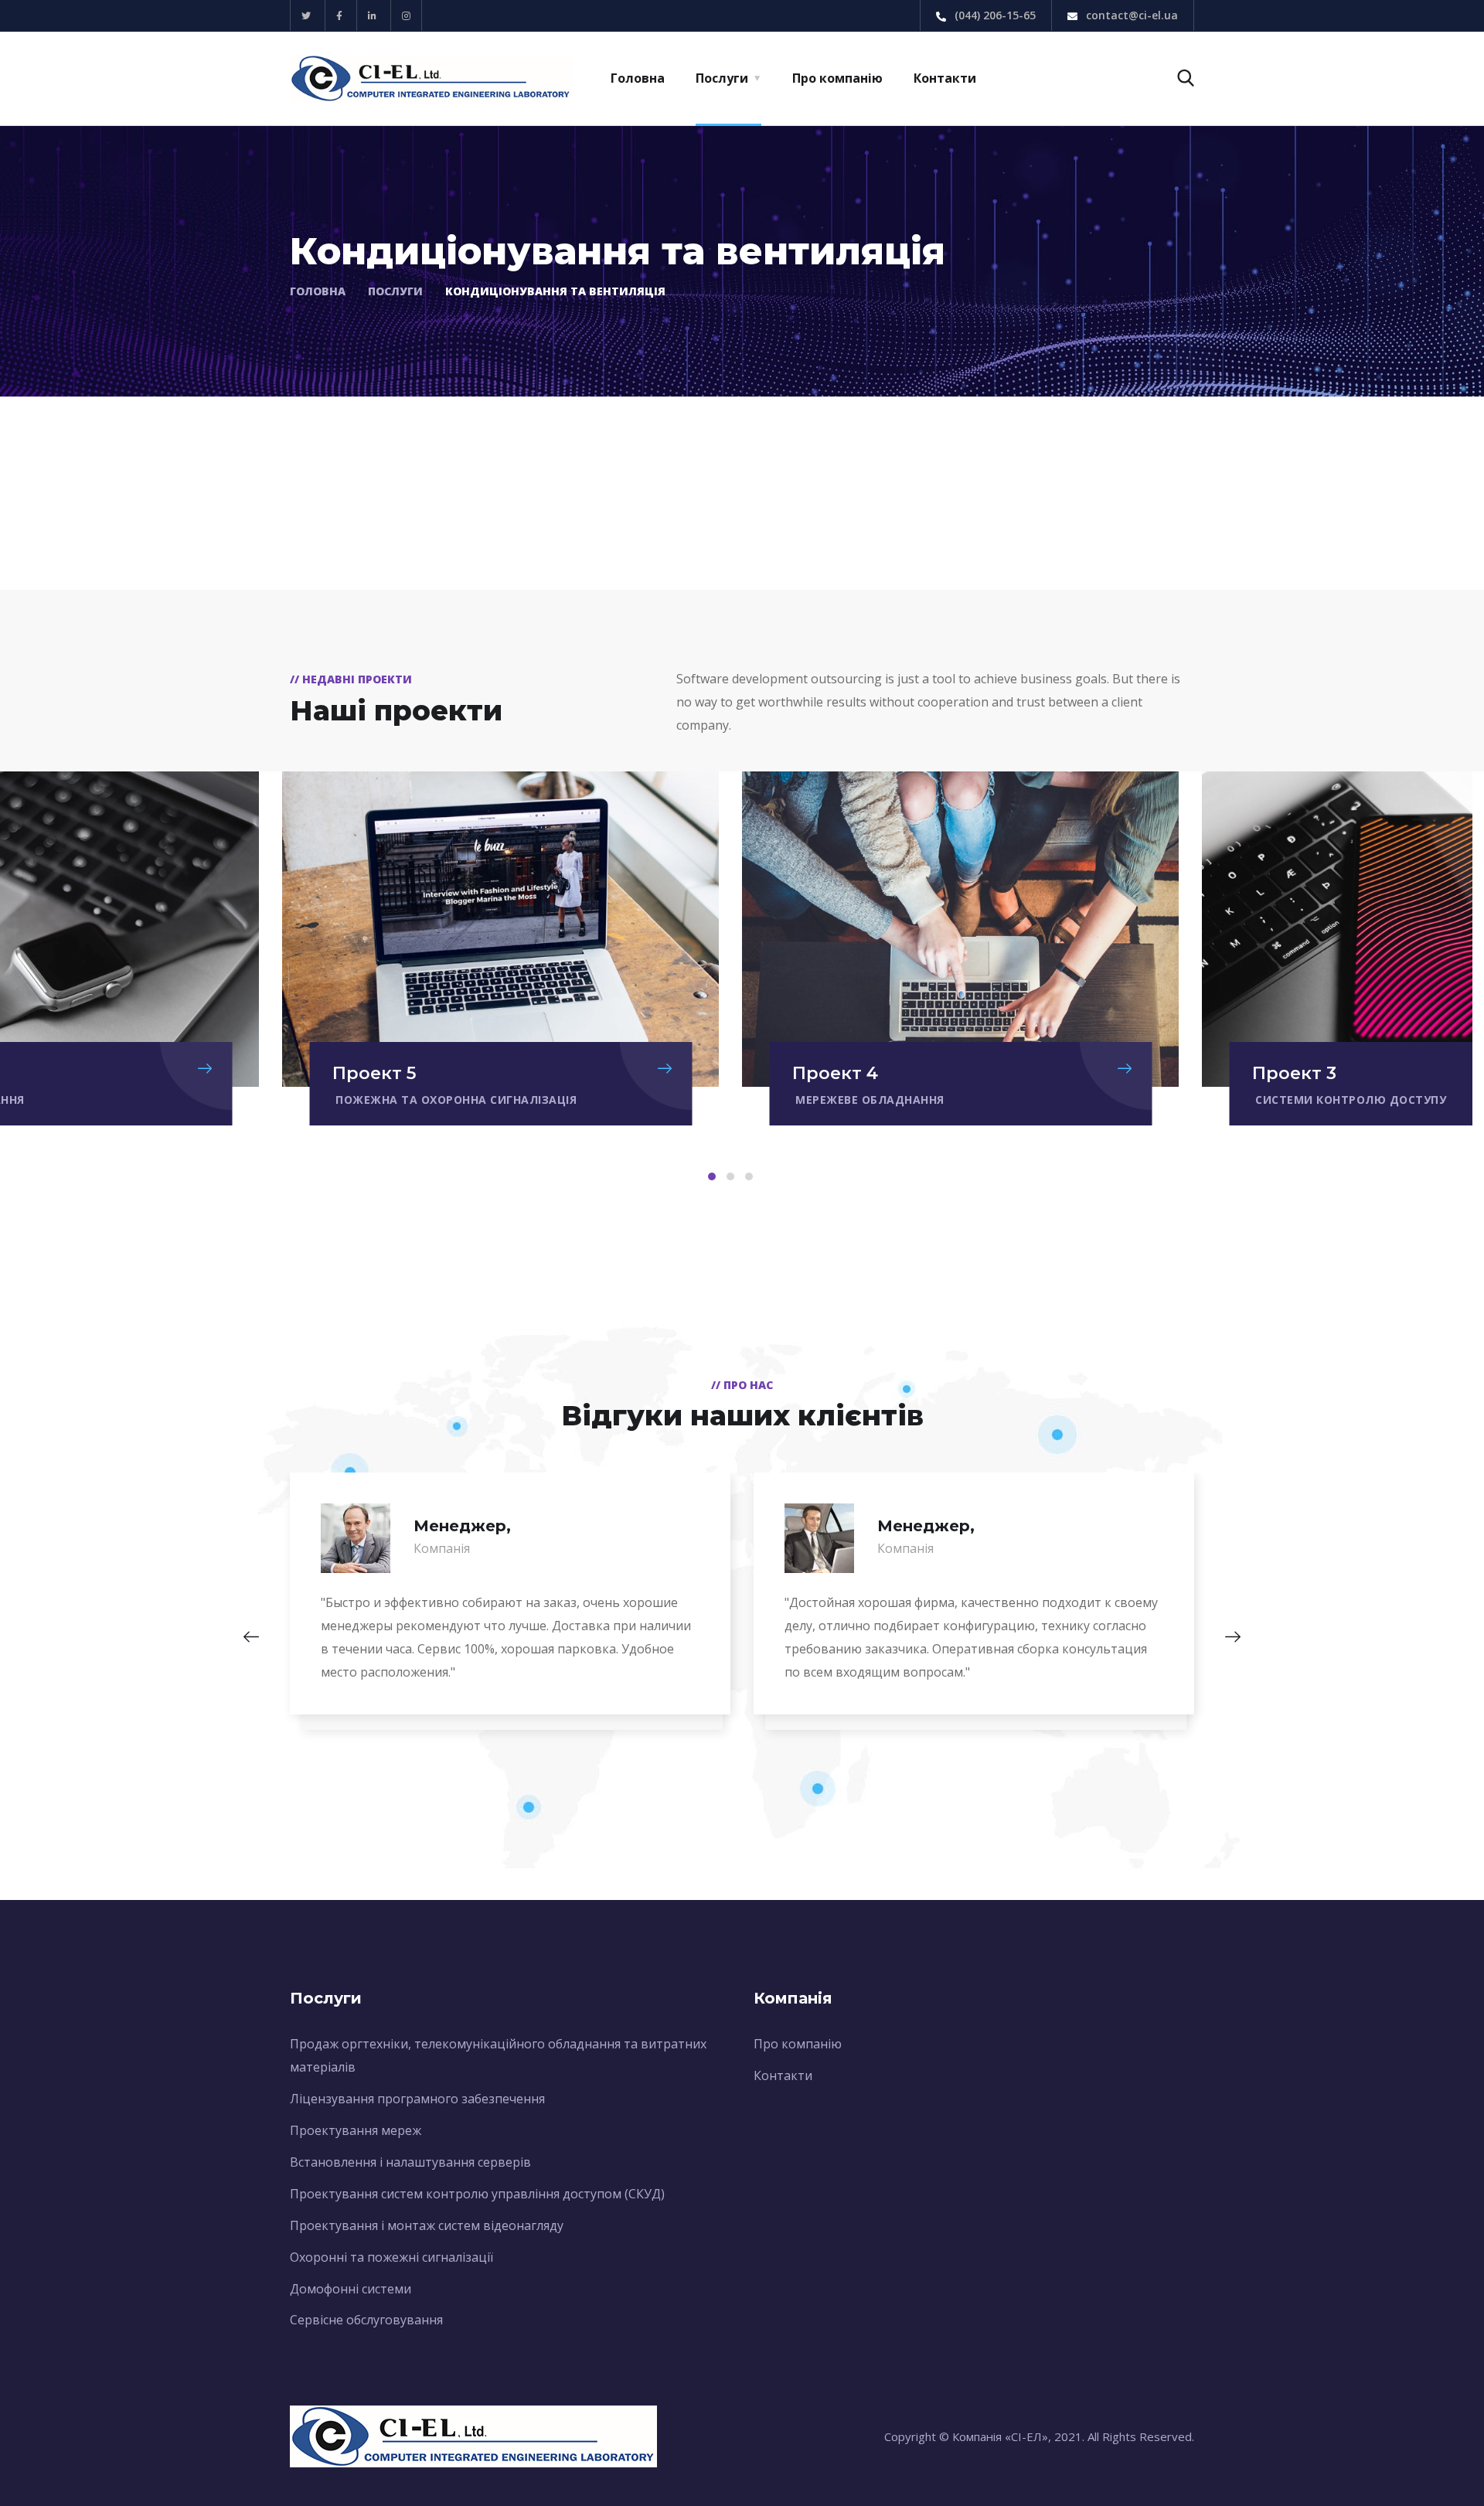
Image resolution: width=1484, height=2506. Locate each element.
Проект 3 (1294, 1073)
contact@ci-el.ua (1130, 15)
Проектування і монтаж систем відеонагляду (427, 2225)
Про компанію (837, 78)
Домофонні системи (351, 2289)
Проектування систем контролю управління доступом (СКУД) (477, 2194)
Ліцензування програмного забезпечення (417, 2099)
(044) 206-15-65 (994, 15)
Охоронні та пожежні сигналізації (391, 2257)
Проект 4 (835, 1073)
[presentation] (251, 1637)
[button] (712, 1176)
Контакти (945, 78)
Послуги (722, 78)
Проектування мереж (356, 2130)
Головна (638, 78)
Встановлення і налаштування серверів (410, 2162)
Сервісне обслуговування (366, 2320)
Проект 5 (374, 1073)
